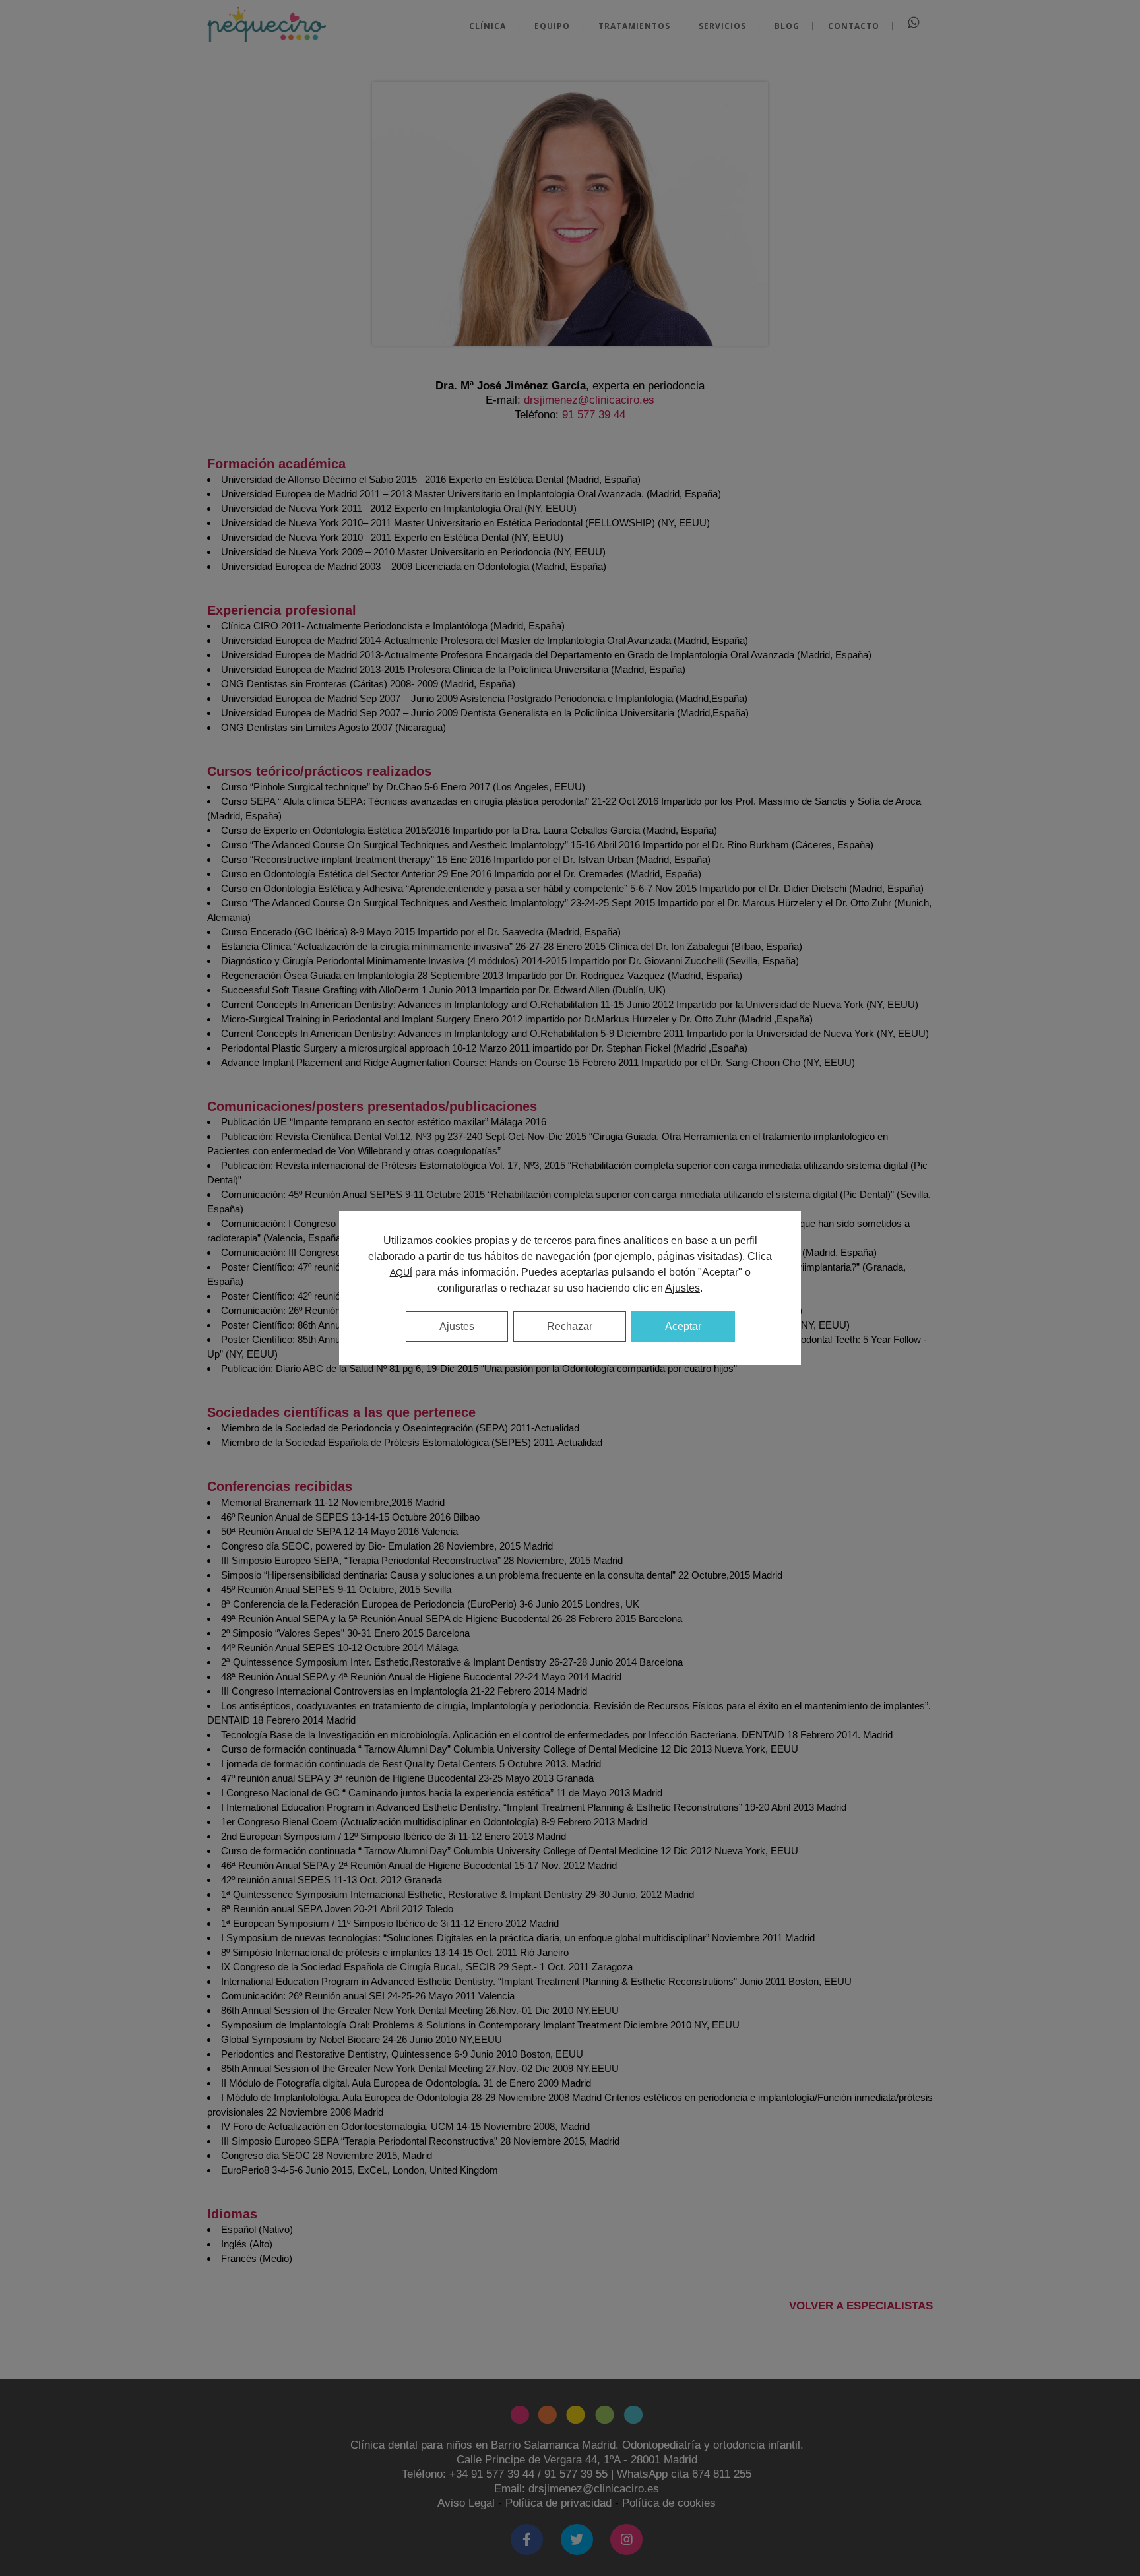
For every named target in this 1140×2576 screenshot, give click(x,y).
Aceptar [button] (683, 1326)
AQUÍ (401, 1272)
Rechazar (570, 1326)
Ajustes (457, 1326)
